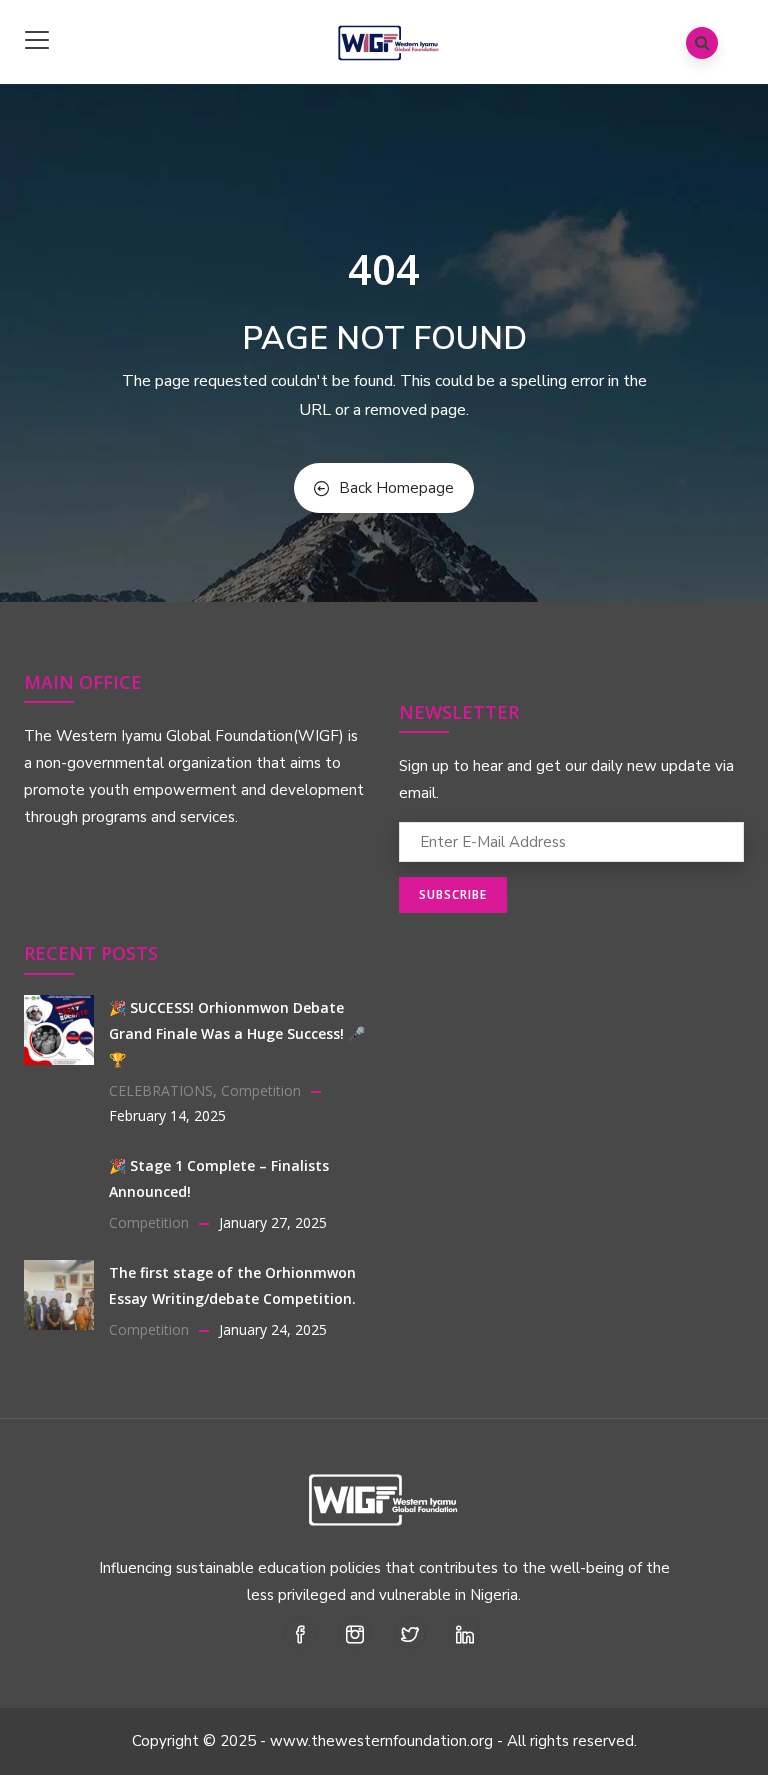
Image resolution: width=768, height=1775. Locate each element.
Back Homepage (396, 488)
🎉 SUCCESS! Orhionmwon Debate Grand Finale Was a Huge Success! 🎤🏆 (237, 1033)
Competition (261, 1090)
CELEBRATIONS (161, 1090)
